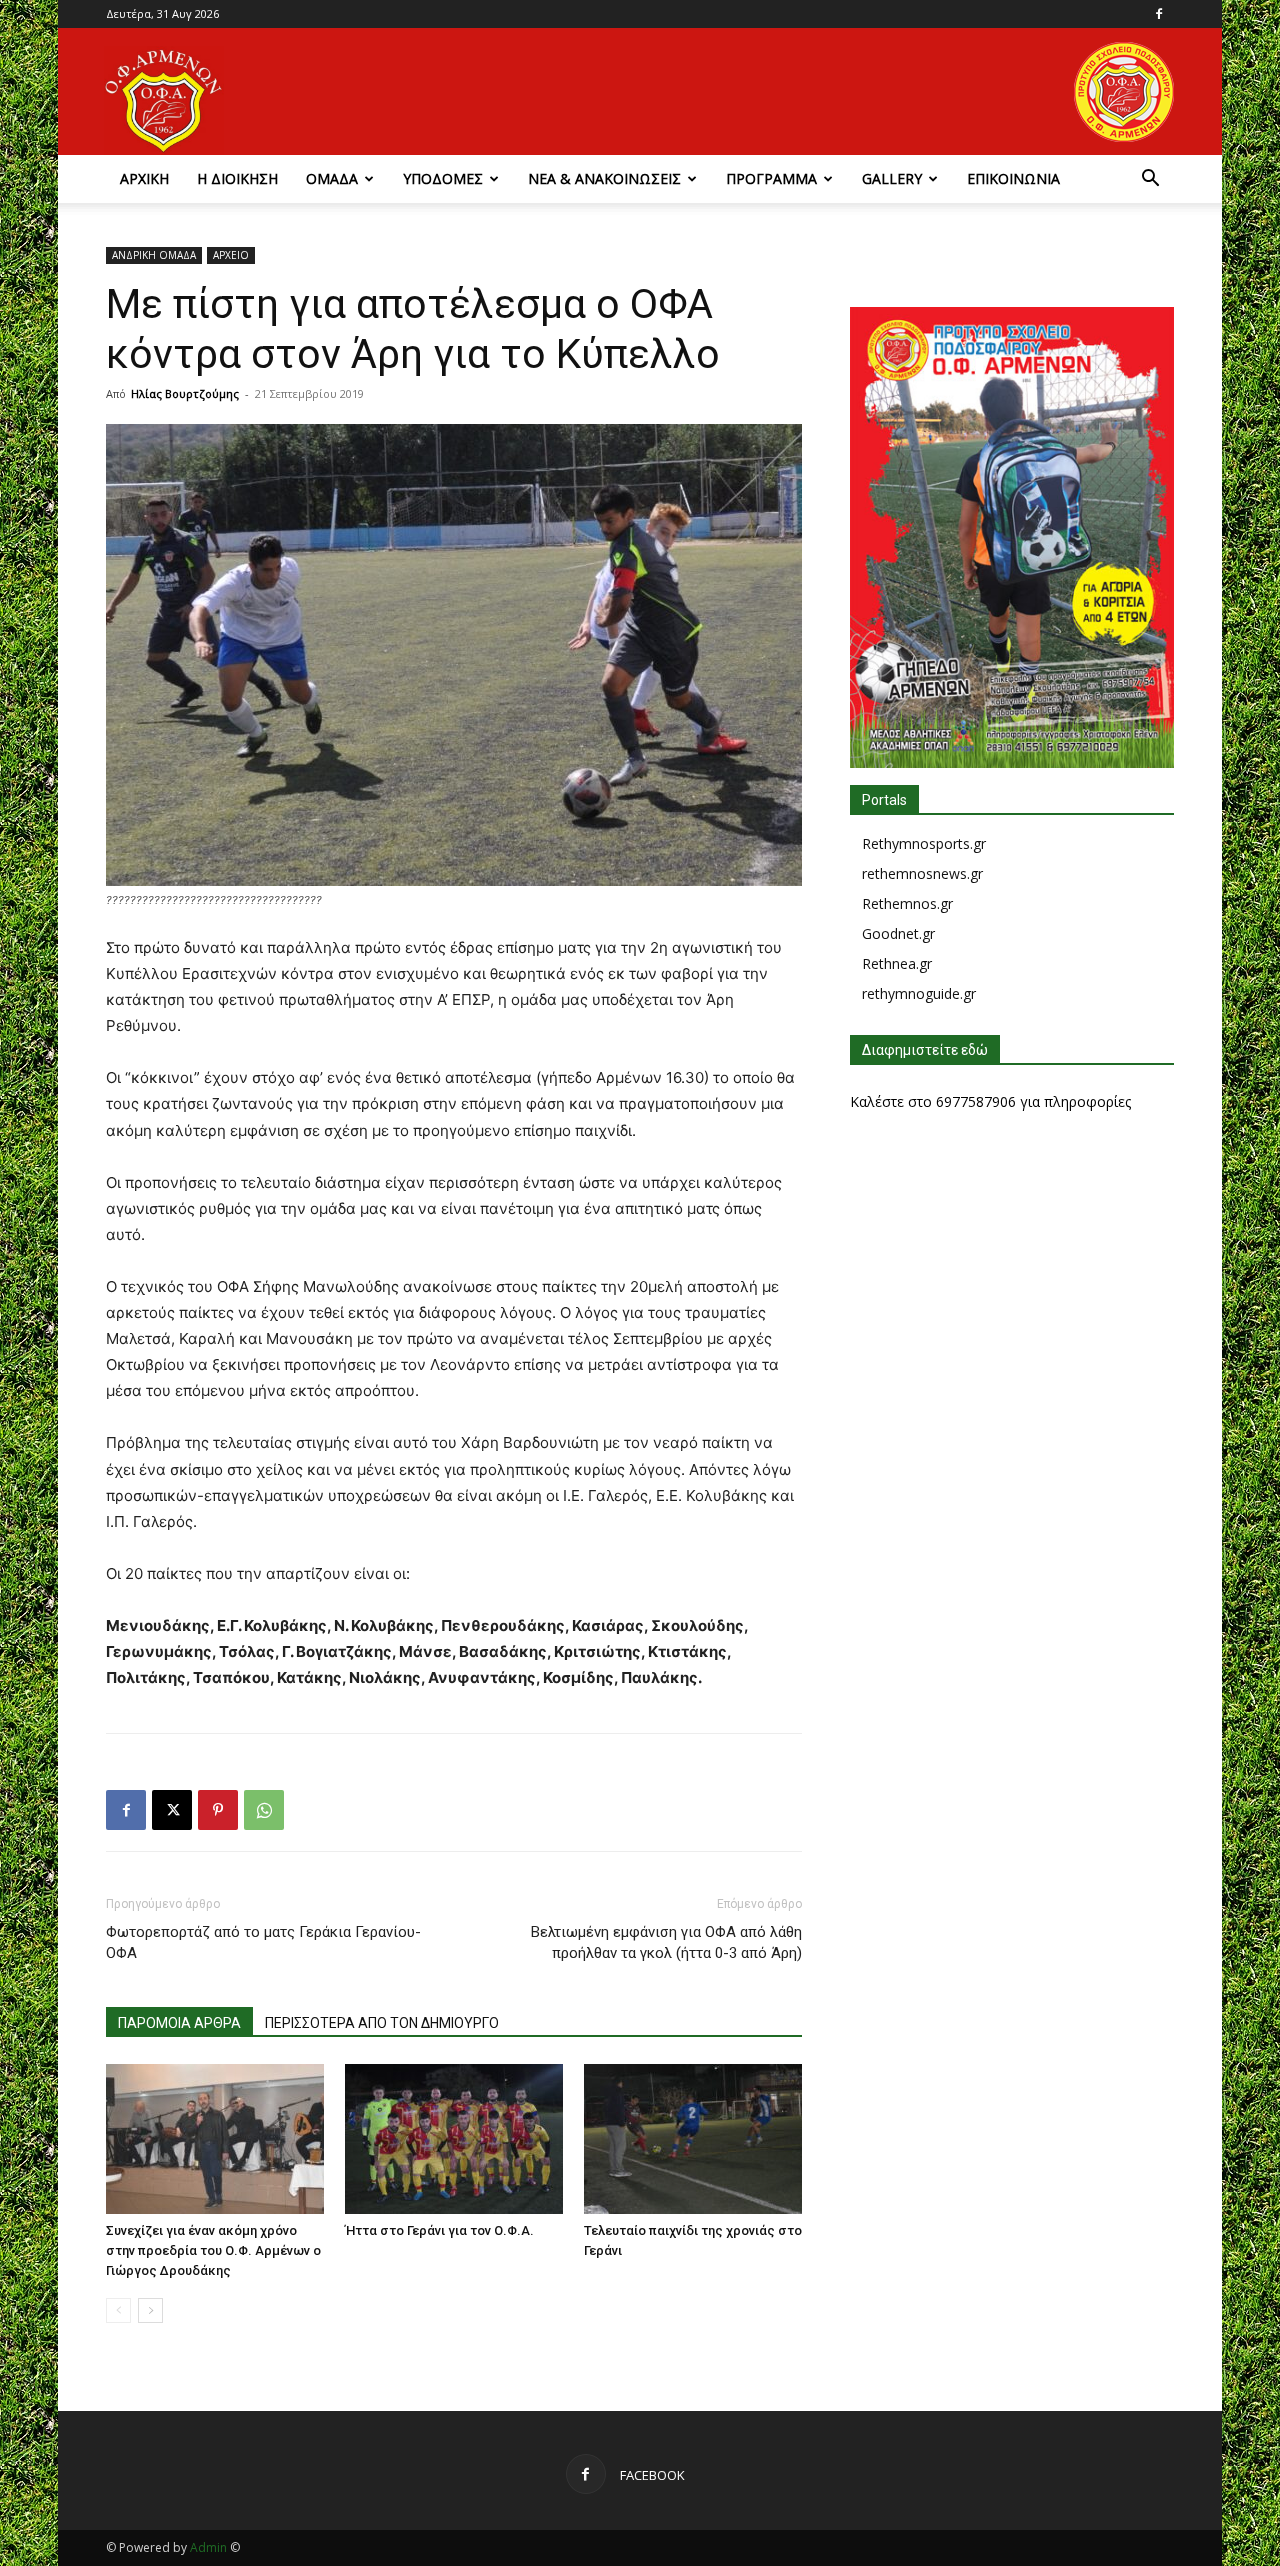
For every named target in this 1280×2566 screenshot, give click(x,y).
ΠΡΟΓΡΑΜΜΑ (771, 178)
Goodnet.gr (898, 933)
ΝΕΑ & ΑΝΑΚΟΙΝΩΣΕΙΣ (604, 178)
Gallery (892, 178)
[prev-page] (118, 2310)
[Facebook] (1159, 14)
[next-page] (150, 2310)
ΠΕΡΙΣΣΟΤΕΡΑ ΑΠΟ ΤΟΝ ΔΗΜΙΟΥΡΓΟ (382, 2023)
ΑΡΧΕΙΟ (231, 255)
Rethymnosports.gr (924, 843)
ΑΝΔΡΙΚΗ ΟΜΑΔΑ (154, 255)
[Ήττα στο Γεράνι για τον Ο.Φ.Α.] (454, 2139)
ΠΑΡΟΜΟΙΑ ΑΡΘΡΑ (179, 2023)
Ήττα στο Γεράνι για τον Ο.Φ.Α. (439, 2230)
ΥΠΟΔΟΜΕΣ (443, 178)
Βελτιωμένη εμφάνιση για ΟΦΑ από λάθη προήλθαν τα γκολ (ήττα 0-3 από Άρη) (666, 1942)
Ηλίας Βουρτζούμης (185, 393)
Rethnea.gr (897, 963)
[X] (172, 1810)
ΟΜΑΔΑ (332, 178)
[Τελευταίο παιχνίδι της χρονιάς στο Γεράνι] (693, 2139)
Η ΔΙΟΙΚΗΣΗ (237, 178)
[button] (1150, 180)
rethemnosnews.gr (922, 873)
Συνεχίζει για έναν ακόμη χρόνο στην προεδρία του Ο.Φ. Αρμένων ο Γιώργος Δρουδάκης (213, 2250)
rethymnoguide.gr (919, 993)
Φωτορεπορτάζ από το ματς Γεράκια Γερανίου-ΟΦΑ (263, 1942)
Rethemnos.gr (907, 903)
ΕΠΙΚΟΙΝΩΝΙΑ (1013, 178)
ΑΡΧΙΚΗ (144, 178)
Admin (208, 2547)
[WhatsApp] (264, 1810)
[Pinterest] (218, 1810)
